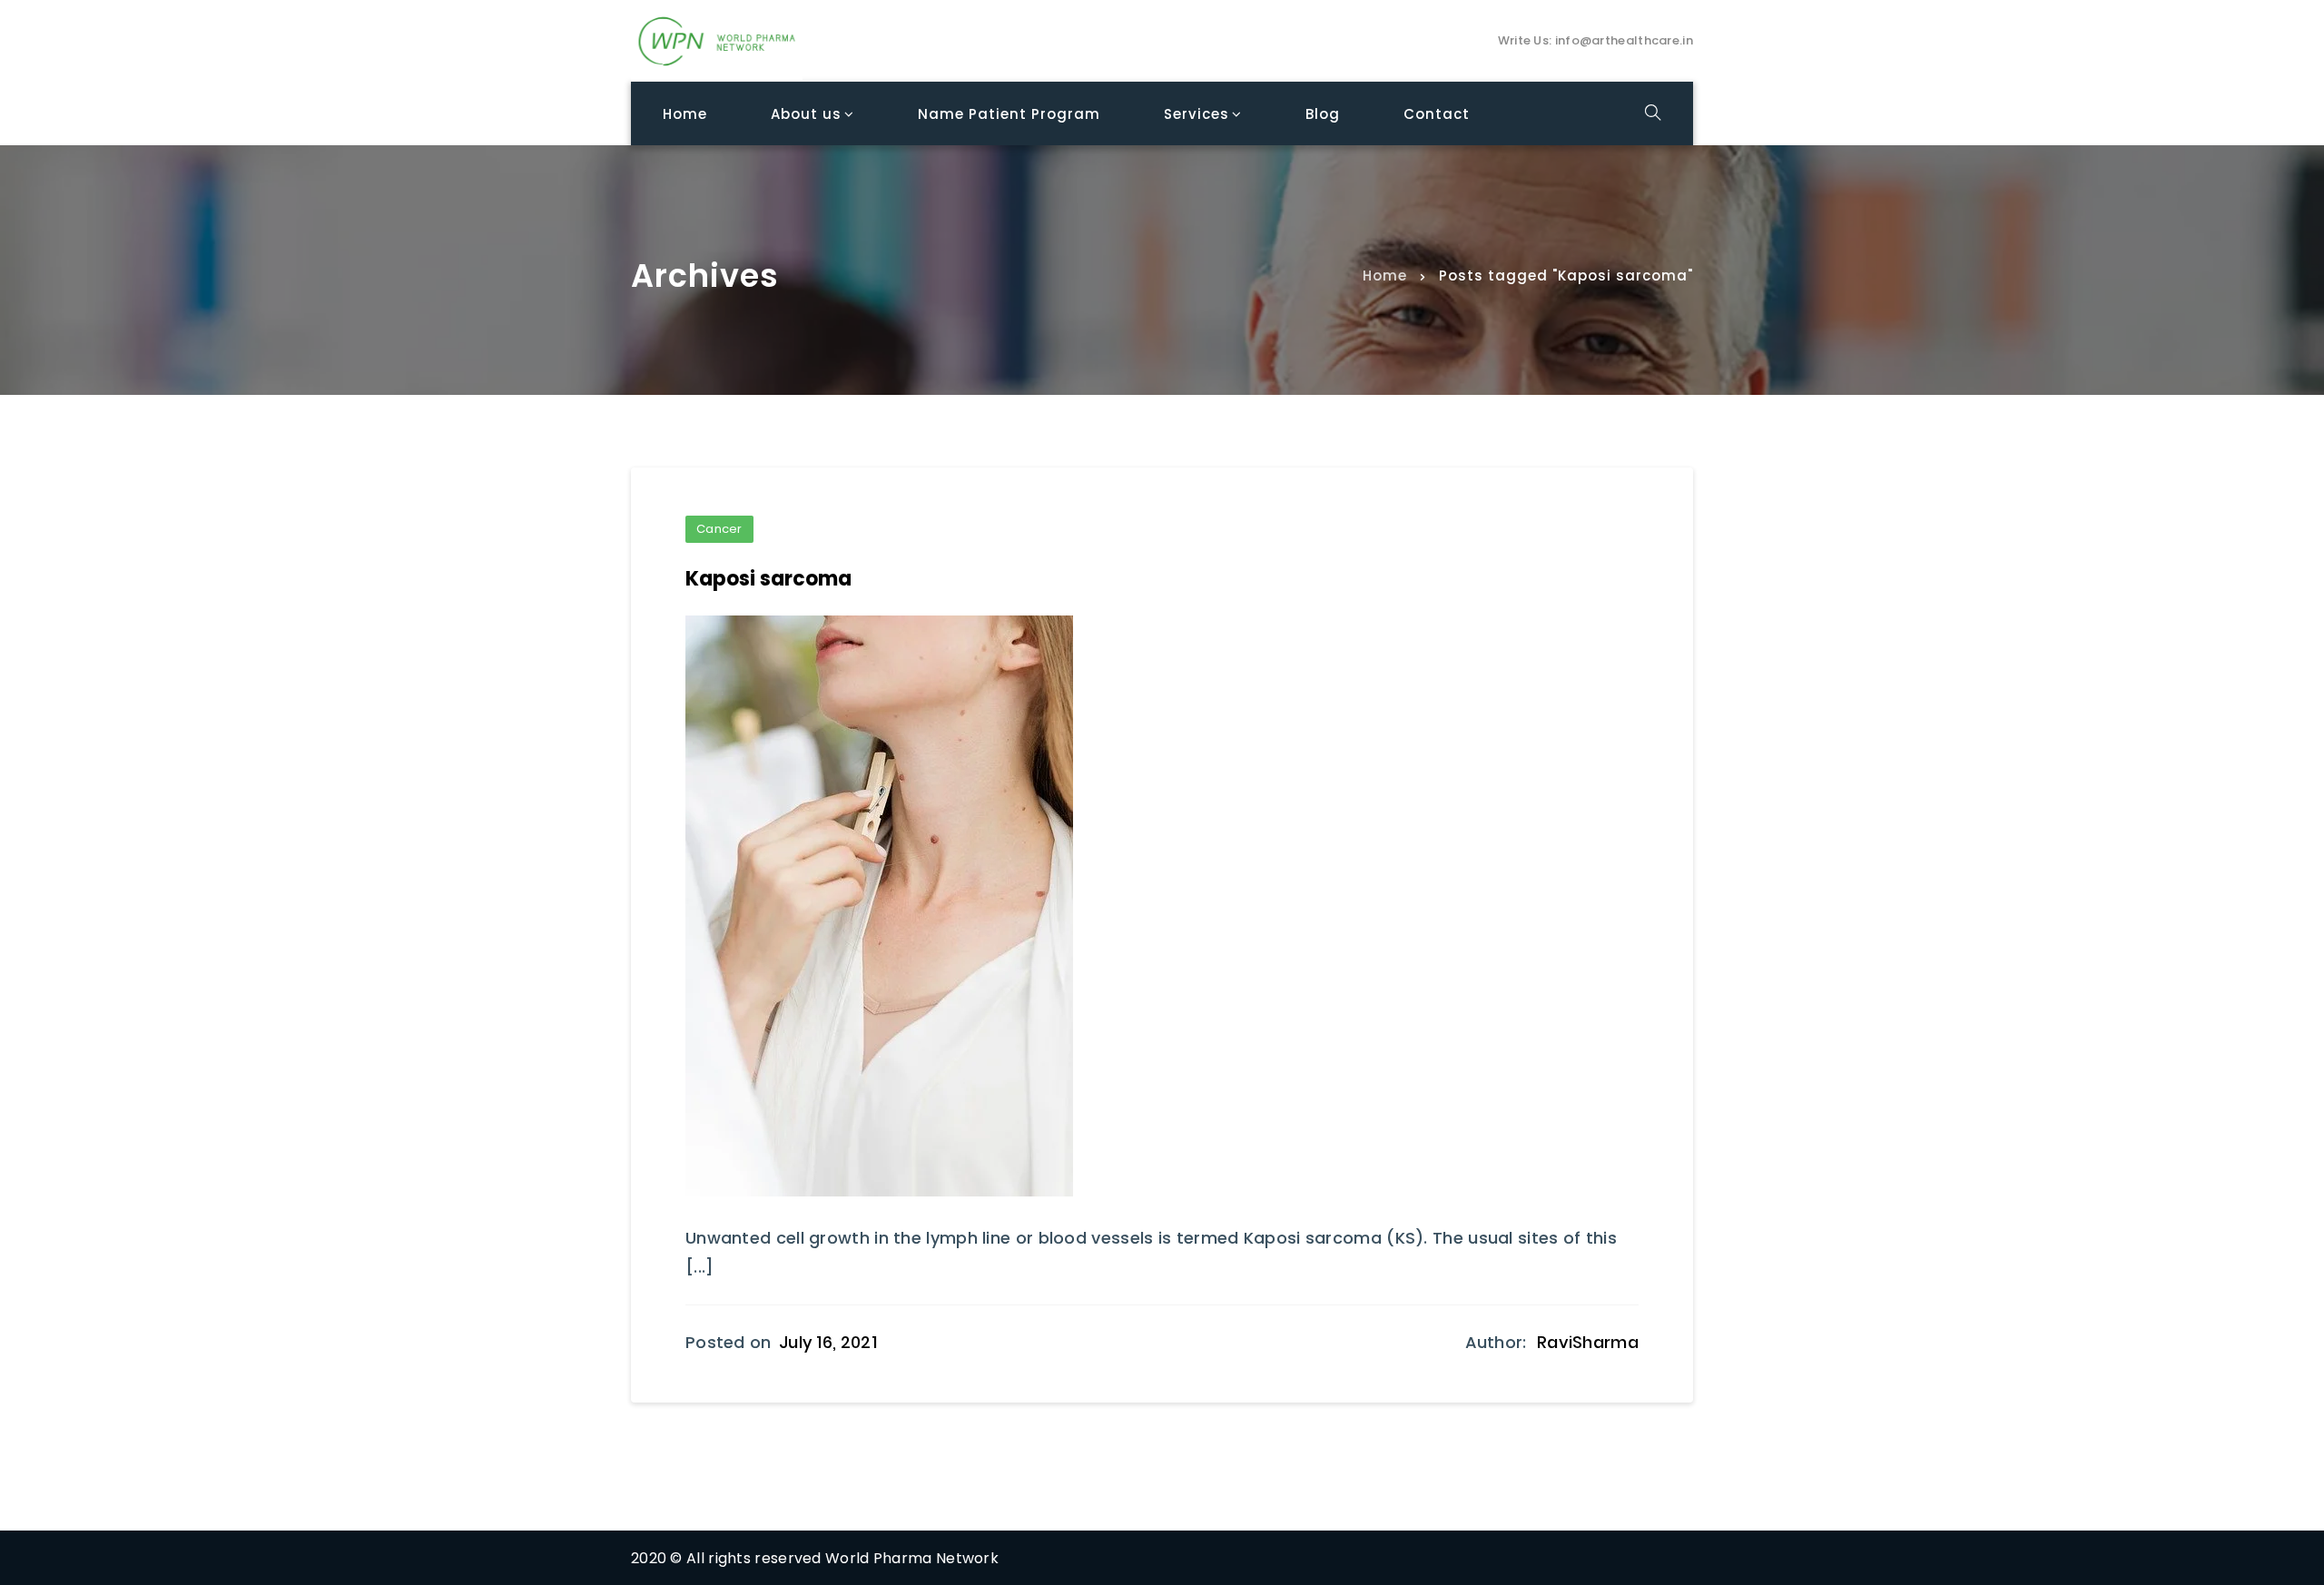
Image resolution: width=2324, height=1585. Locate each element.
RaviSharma (1588, 1342)
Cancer (719, 529)
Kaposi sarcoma (768, 579)
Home (1385, 275)
